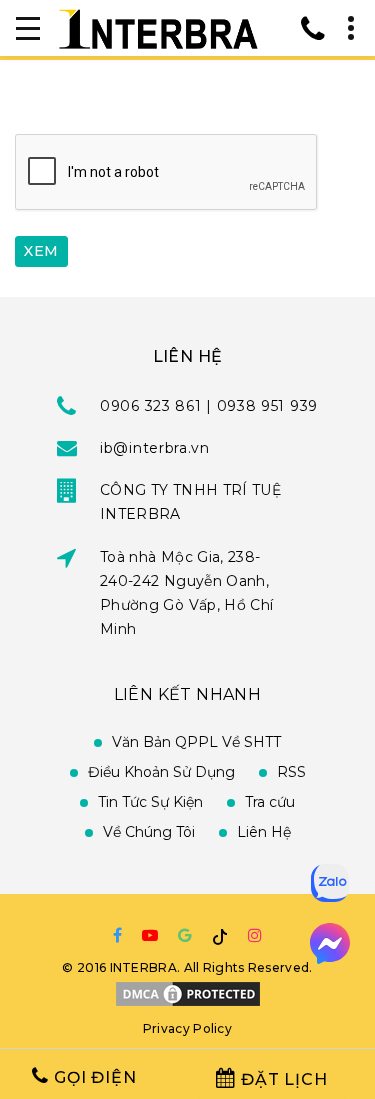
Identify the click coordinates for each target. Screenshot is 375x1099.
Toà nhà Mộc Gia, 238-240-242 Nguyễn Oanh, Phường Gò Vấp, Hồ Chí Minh (186, 593)
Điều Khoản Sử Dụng (161, 772)
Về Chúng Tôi (149, 832)
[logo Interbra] (158, 28)
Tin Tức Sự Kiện (150, 802)
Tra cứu (270, 802)
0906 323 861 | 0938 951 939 (209, 406)
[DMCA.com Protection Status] (188, 992)
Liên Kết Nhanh (188, 694)
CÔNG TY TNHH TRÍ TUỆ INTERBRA (190, 502)
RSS (291, 772)
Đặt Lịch (281, 1079)
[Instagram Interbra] (255, 935)
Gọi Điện (92, 1077)
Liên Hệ (264, 832)
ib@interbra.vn (155, 448)
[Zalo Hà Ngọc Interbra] (330, 884)
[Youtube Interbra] (150, 935)
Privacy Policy (187, 1028)
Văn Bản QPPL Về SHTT (196, 742)
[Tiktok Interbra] (220, 936)
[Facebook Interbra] (117, 935)
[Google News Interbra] (185, 935)
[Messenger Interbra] (330, 944)
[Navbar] (28, 28)
